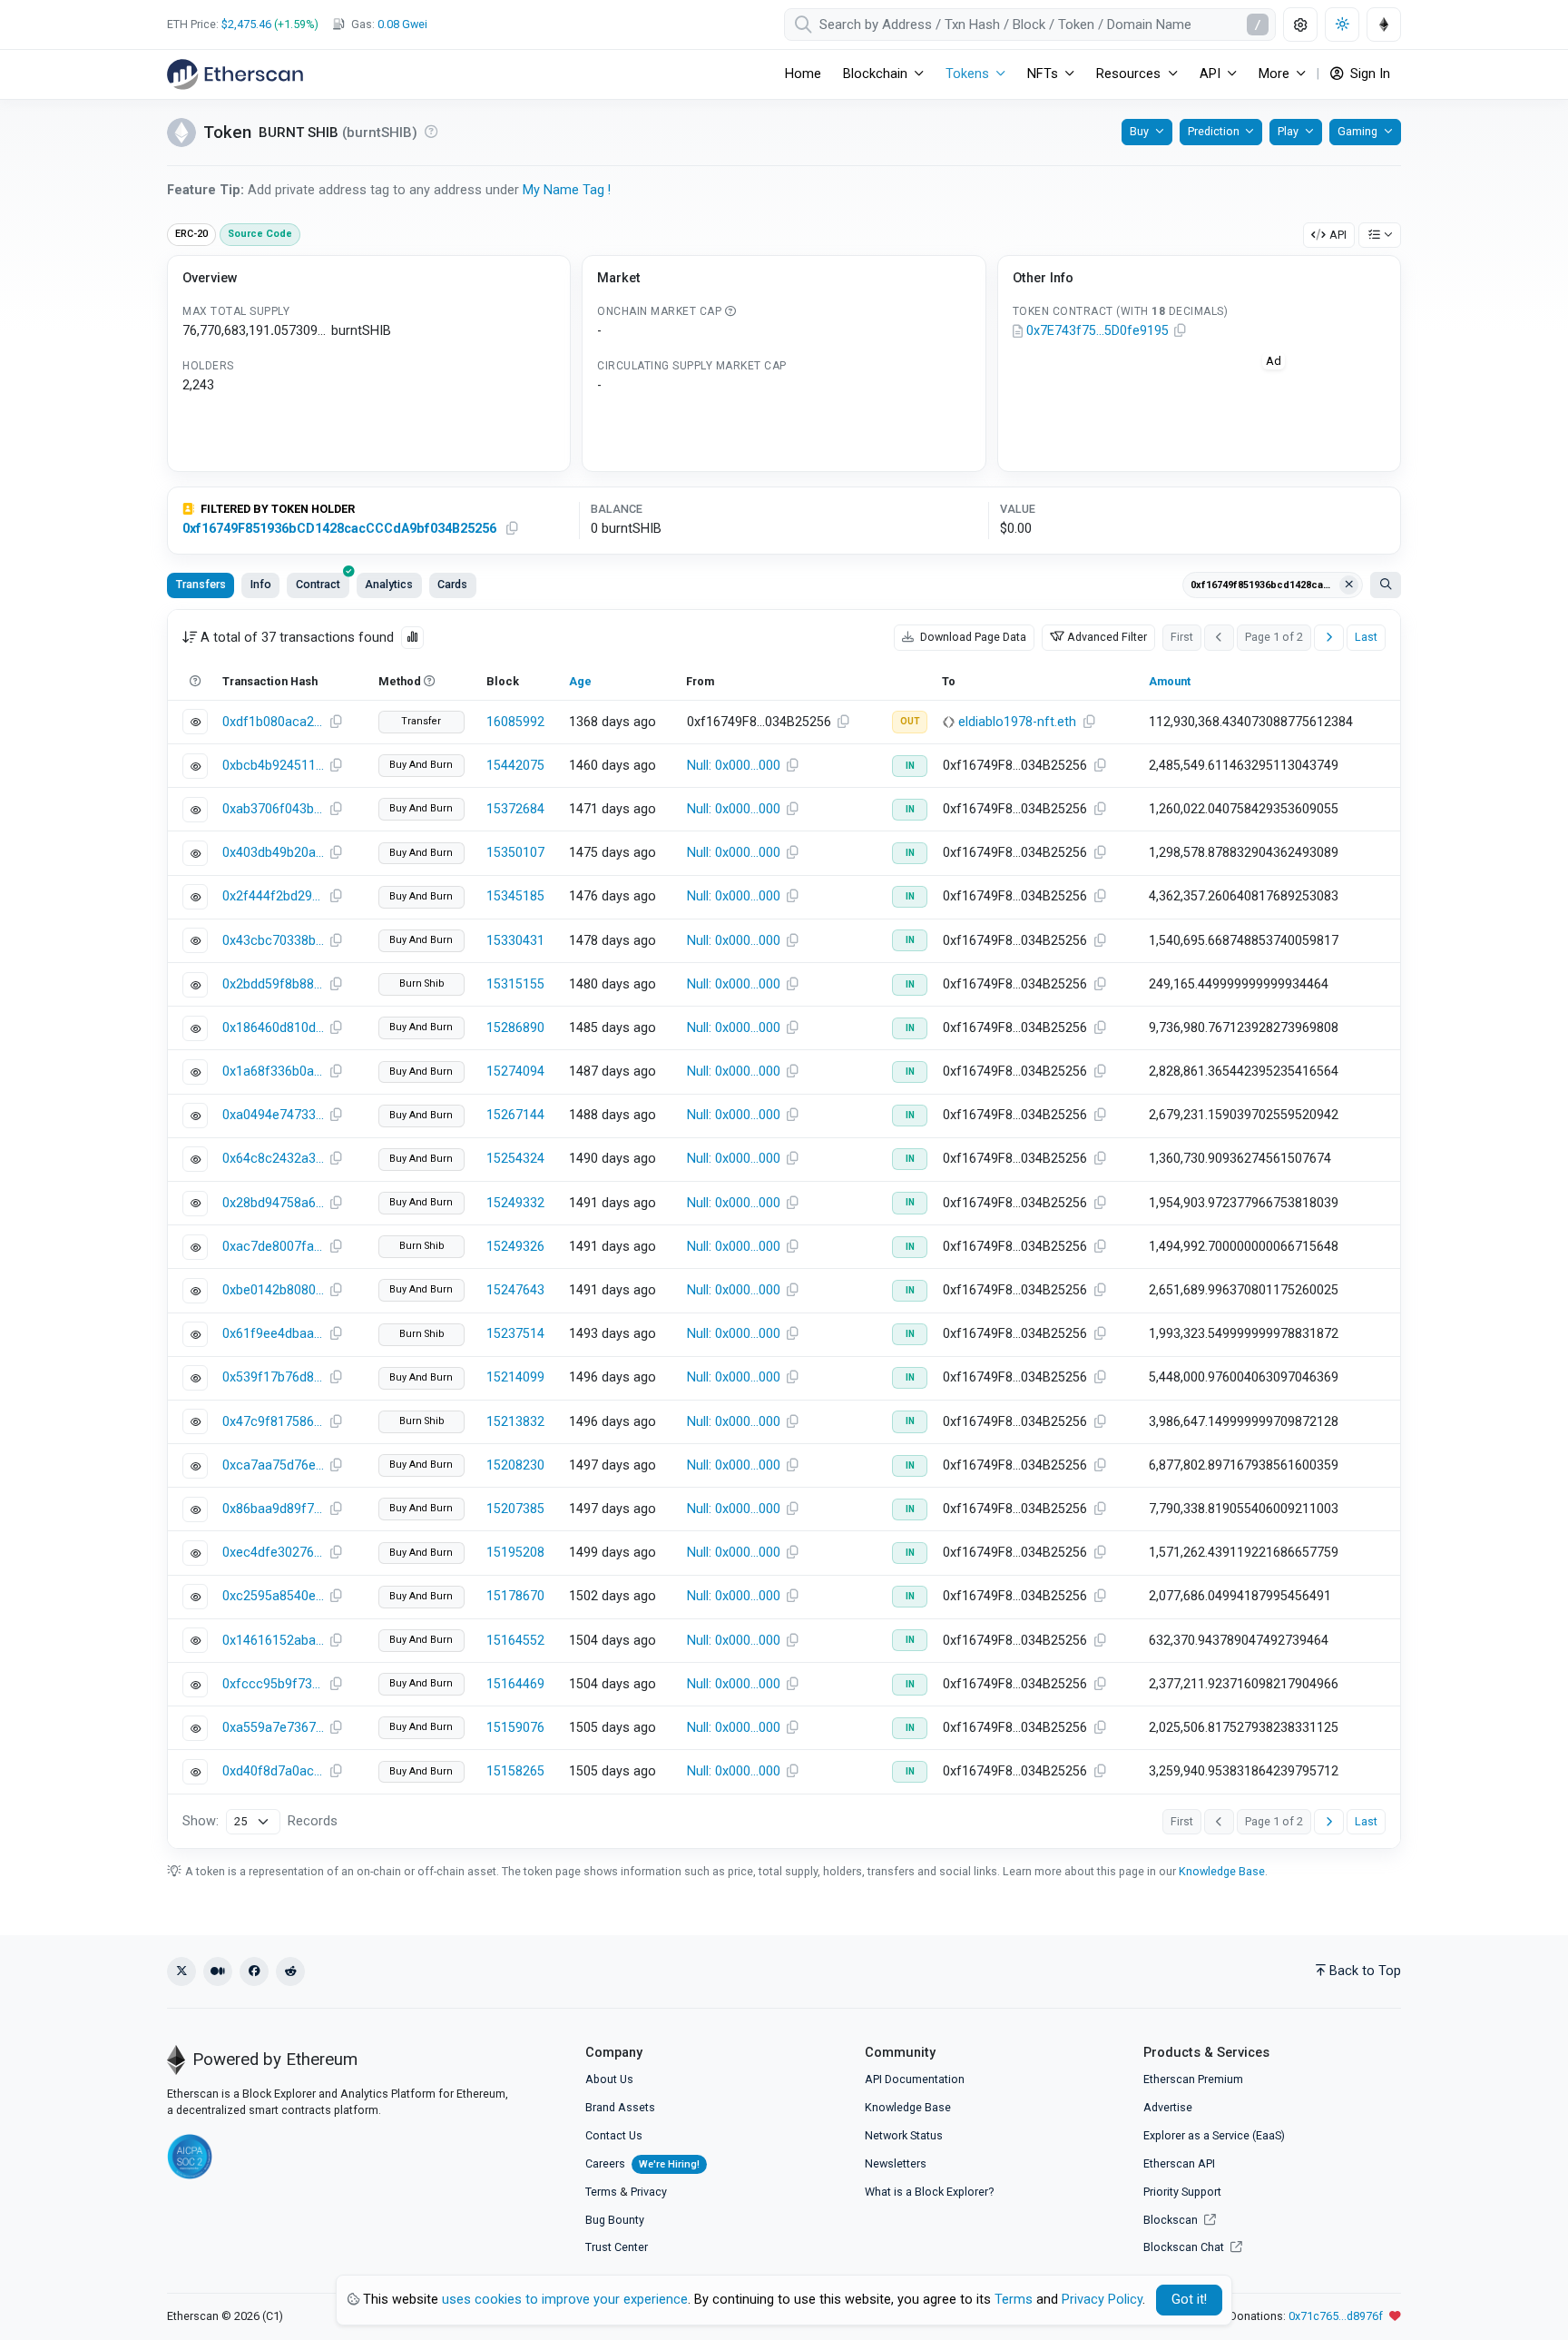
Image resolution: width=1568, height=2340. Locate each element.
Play (1288, 131)
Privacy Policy (1102, 2300)
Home (803, 74)
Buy (1139, 131)
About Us (609, 2079)
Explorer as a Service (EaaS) (1214, 2135)
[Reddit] (290, 1971)
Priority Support (1182, 2192)
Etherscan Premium (1193, 2079)
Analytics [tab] (389, 584)
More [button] (1274, 74)
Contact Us (614, 2135)
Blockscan (1172, 2220)
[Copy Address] (1181, 331)
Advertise (1168, 2107)
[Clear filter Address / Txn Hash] (1349, 585)
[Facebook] (254, 1971)
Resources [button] (1128, 74)
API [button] (1210, 74)
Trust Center (617, 2247)
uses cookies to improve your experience (565, 2300)
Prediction (1214, 131)
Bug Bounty (615, 2220)
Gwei (402, 24)
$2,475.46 (246, 24)
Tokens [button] (967, 74)
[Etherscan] (235, 74)
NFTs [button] (1043, 74)
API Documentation (915, 2079)
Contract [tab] (318, 584)
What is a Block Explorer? (929, 2192)
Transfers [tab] (201, 584)
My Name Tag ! (567, 190)
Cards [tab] (452, 584)
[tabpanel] (784, 1229)
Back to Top (1365, 1971)
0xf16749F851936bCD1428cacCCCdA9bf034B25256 (339, 529)
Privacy (649, 2192)
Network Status (904, 2135)
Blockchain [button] (875, 74)
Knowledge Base (1222, 1871)
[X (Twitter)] (181, 1971)
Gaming (1357, 131)
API (1338, 235)
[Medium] (218, 1971)
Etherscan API (1179, 2163)
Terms (601, 2192)
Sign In (1368, 74)
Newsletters (896, 2163)
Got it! (1189, 2300)
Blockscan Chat (1185, 2247)
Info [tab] (261, 584)
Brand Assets (620, 2107)
